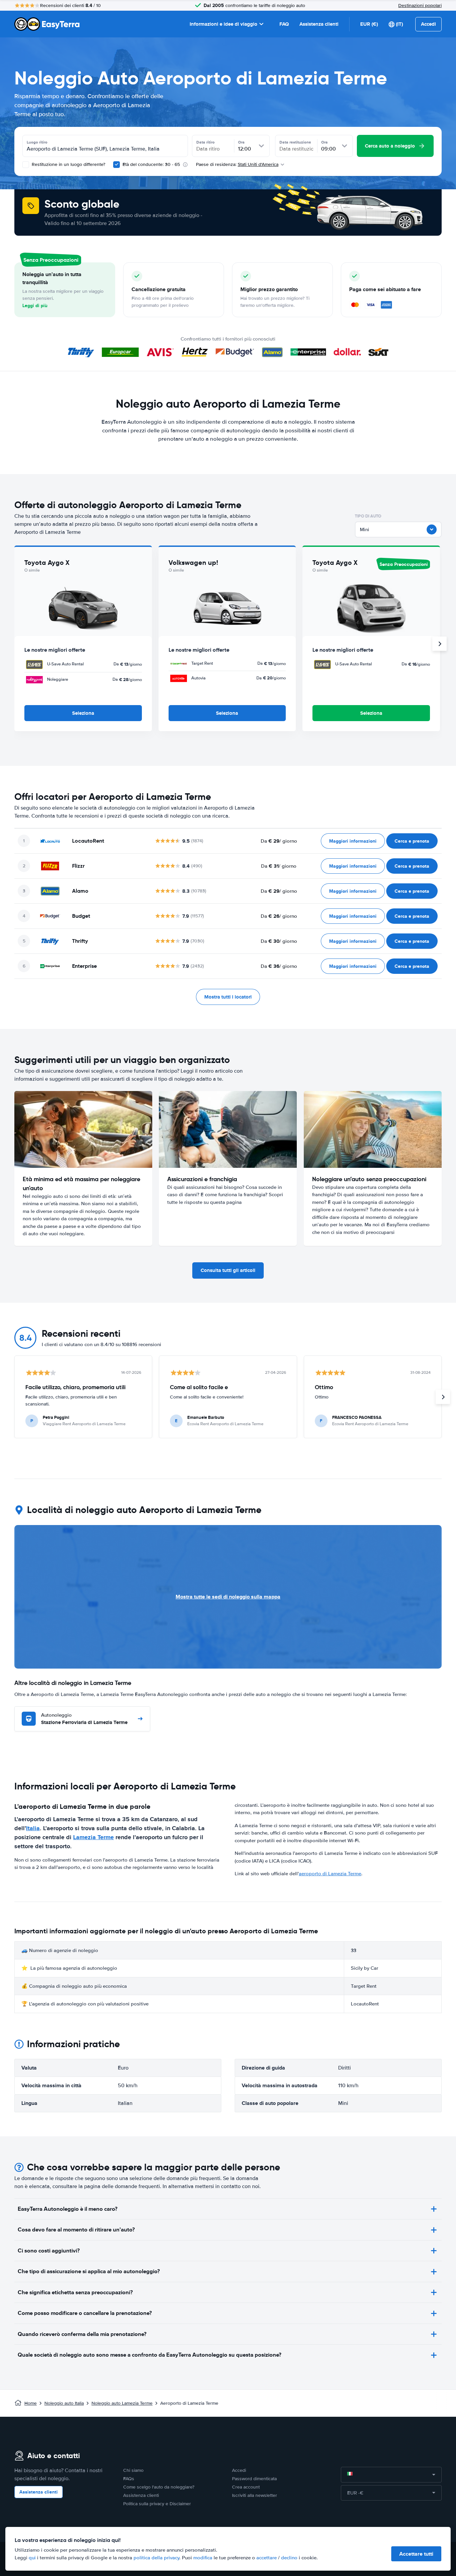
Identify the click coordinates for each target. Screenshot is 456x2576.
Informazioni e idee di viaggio (223, 24)
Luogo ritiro (37, 142)
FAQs (129, 2479)
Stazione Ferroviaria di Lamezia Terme (84, 1719)
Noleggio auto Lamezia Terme (122, 2403)
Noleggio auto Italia (64, 2403)
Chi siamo (133, 2470)
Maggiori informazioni (353, 841)
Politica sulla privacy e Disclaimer (157, 2504)
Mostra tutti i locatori (228, 997)
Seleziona (83, 713)
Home (31, 2403)
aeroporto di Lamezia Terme (330, 1874)
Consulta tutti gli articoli (228, 1270)
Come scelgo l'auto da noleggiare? (159, 2487)
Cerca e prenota (412, 841)
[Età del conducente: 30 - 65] (117, 165)
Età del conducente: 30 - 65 (151, 164)
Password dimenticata (254, 2479)
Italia (33, 1828)
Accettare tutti (416, 2554)
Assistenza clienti (319, 24)
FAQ (284, 24)
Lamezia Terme (93, 1837)
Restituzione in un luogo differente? (68, 164)
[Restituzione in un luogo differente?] (26, 165)
